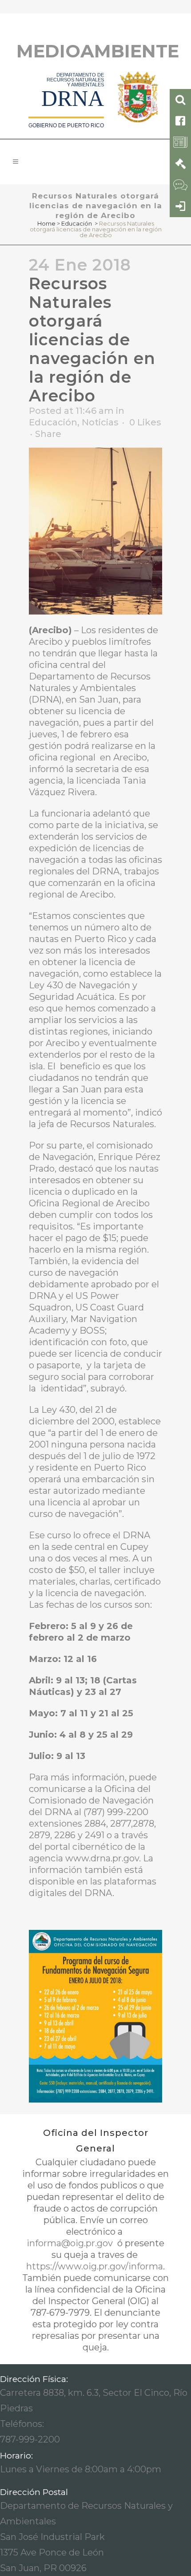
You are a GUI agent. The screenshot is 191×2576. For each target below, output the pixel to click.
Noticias (100, 422)
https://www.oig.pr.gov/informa (95, 2266)
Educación (77, 223)
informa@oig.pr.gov (71, 2243)
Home (46, 223)
